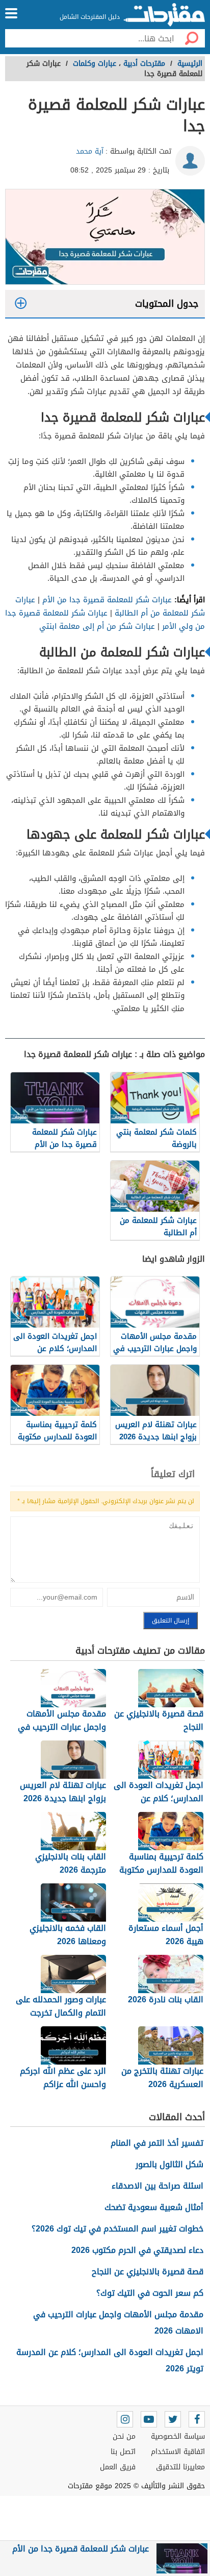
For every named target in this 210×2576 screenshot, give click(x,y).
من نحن (124, 2436)
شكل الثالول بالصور (169, 2164)
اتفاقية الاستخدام (178, 2452)
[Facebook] (197, 2419)
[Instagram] (125, 2419)
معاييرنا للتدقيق (180, 2467)
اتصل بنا (123, 2452)
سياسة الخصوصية (178, 2436)
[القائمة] (11, 13)
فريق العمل (118, 2467)
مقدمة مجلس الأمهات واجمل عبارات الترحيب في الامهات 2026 (118, 2323)
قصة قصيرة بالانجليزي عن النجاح (148, 2272)
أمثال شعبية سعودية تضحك (154, 2207)
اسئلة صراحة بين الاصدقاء (157, 2186)
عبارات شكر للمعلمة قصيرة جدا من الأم (107, 600)
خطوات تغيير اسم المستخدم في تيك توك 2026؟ (117, 2229)
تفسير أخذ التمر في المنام (157, 2143)
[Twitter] (173, 2419)
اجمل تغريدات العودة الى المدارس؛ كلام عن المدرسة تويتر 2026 (110, 2360)
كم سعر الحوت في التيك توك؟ (150, 2293)
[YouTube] (149, 2419)
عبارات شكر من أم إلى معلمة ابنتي (97, 626)
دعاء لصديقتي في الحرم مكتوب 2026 (137, 2250)
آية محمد (90, 151)
